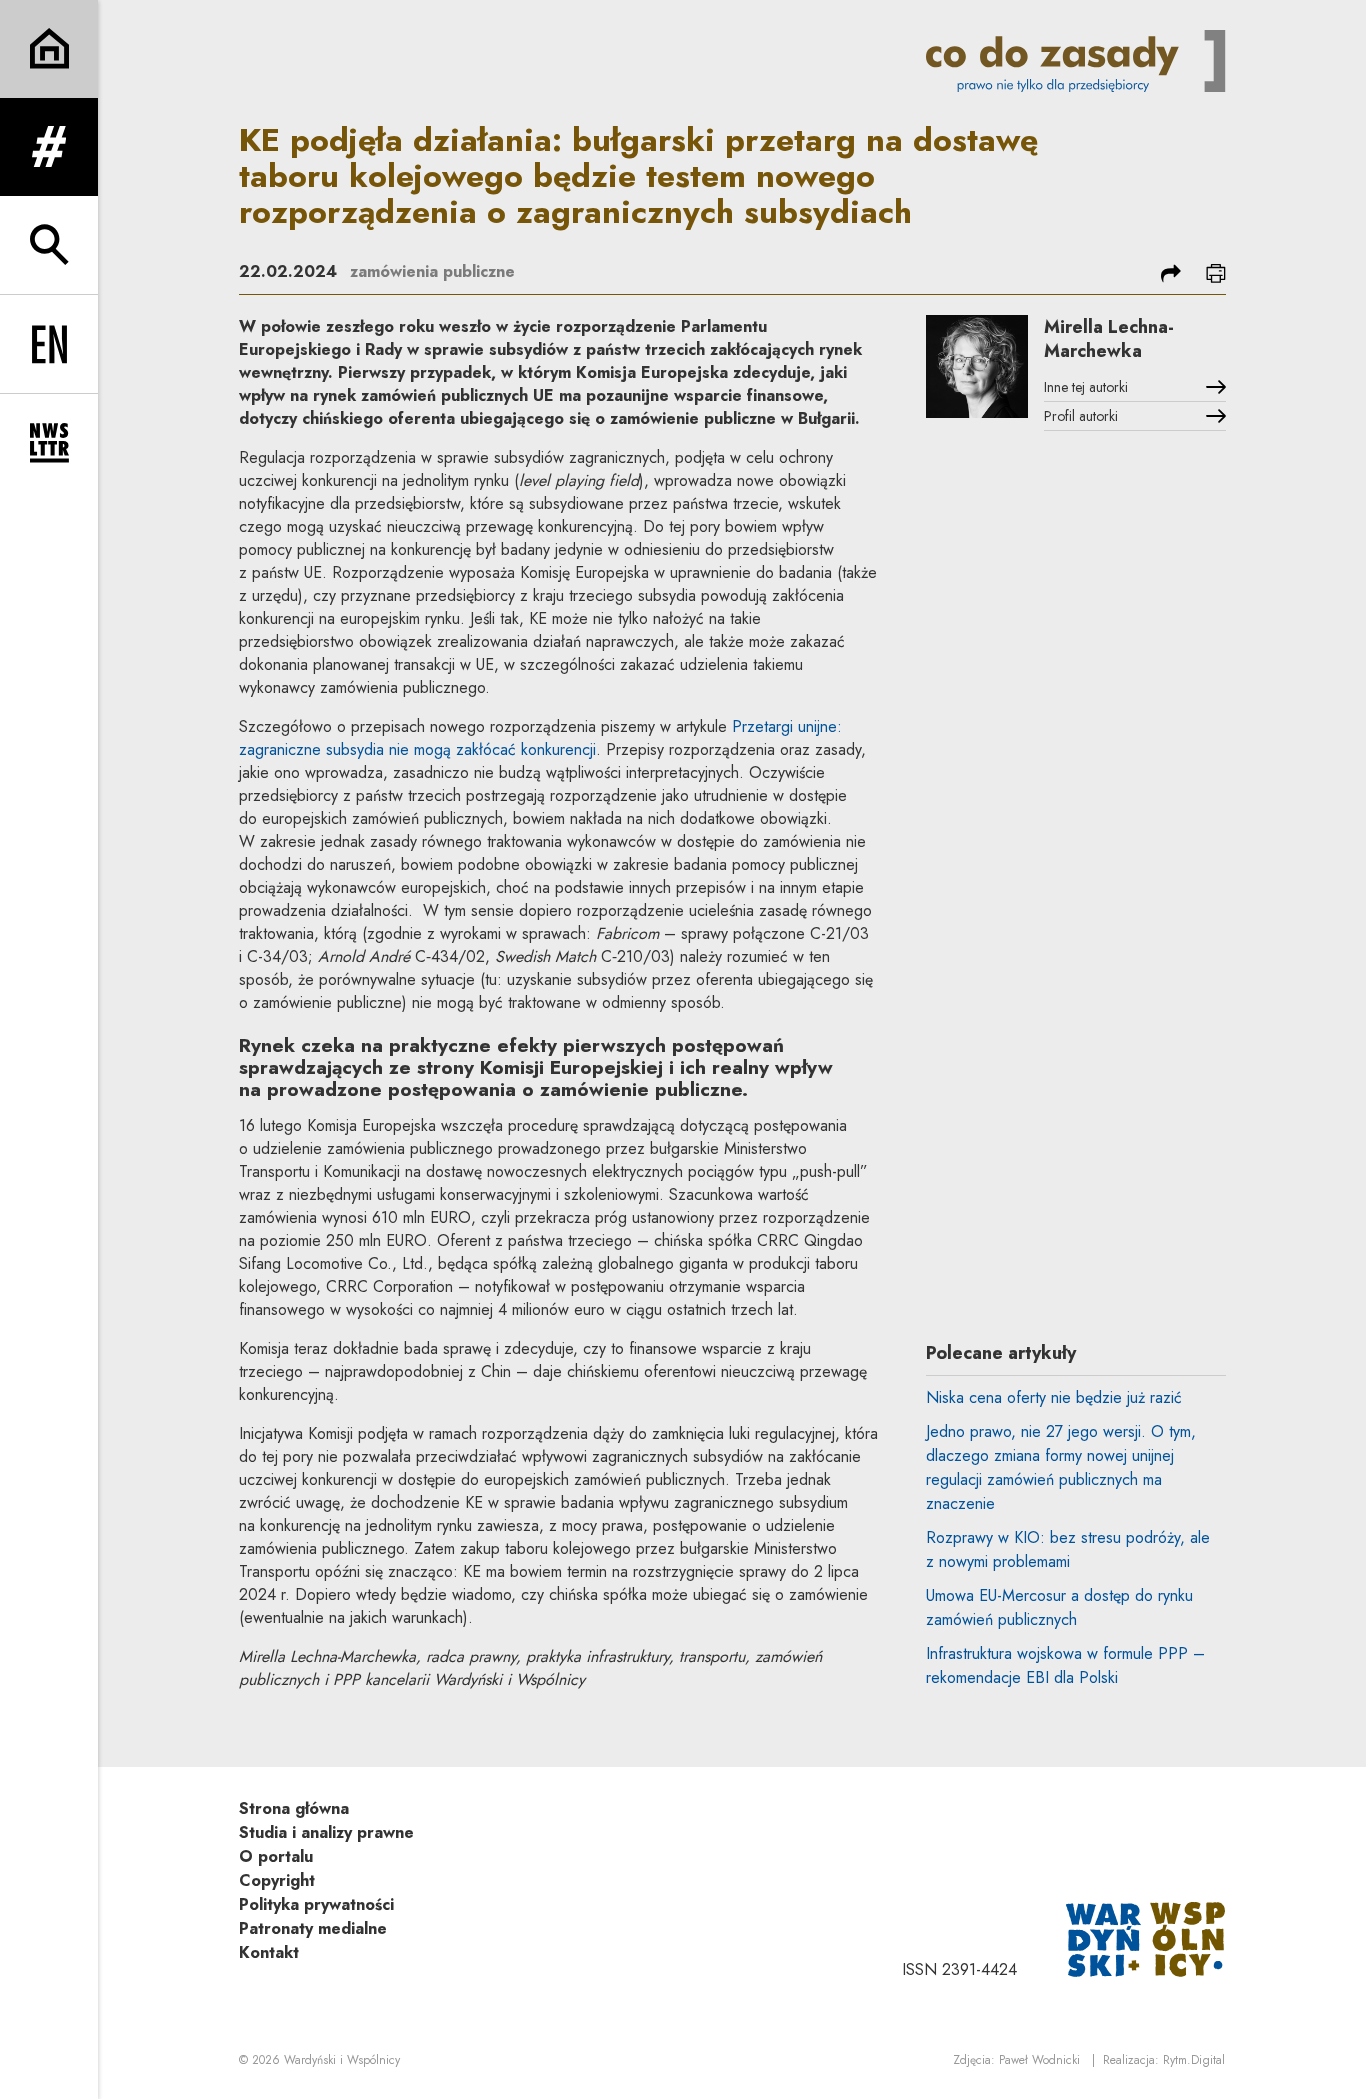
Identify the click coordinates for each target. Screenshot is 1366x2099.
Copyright (277, 1880)
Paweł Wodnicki (1039, 2060)
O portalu (276, 1856)
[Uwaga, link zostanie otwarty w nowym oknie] (1146, 1937)
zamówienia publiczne (432, 271)
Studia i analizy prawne (326, 1832)
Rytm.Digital (1194, 2060)
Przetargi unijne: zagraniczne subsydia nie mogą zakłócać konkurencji (540, 738)
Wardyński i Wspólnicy (342, 2060)
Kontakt (269, 1952)
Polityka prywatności (316, 1904)
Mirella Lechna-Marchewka (1109, 339)
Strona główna (294, 1808)
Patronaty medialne (313, 1928)
